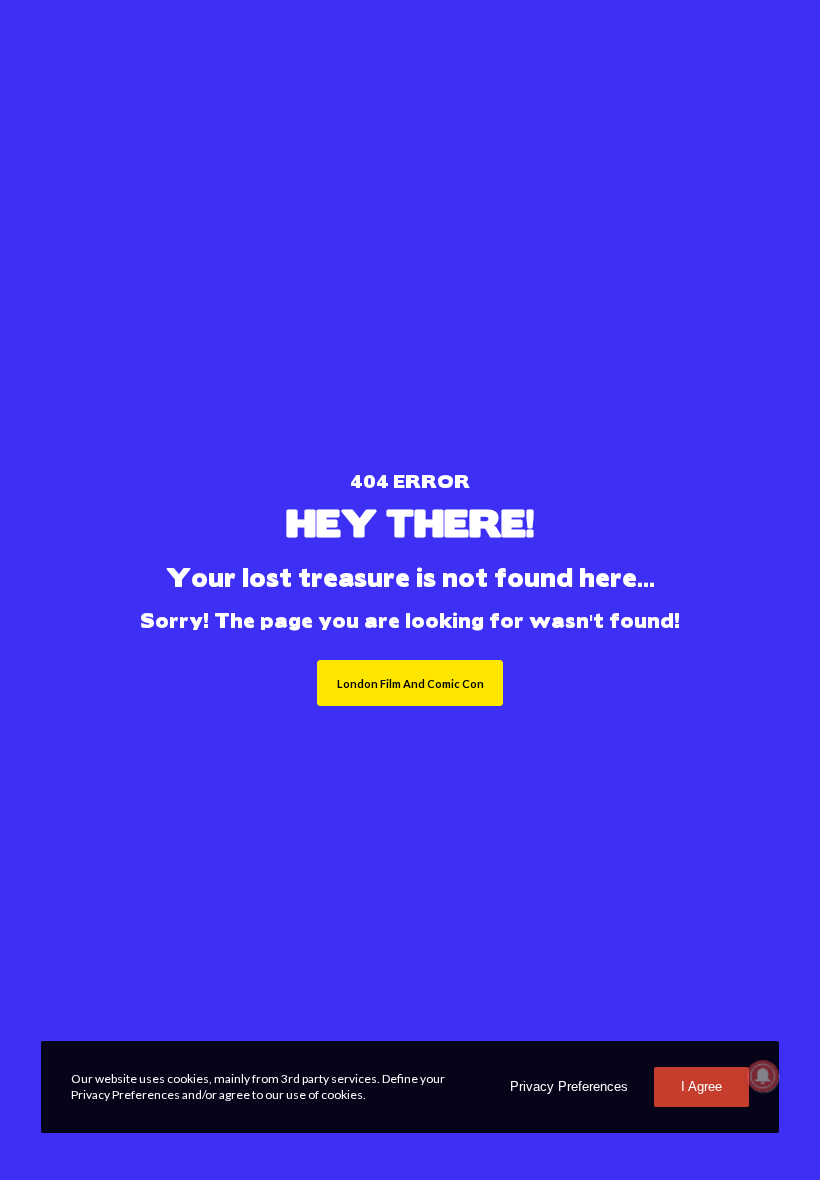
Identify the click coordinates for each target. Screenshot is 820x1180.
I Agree (701, 1086)
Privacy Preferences (569, 1086)
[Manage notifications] (763, 1076)
